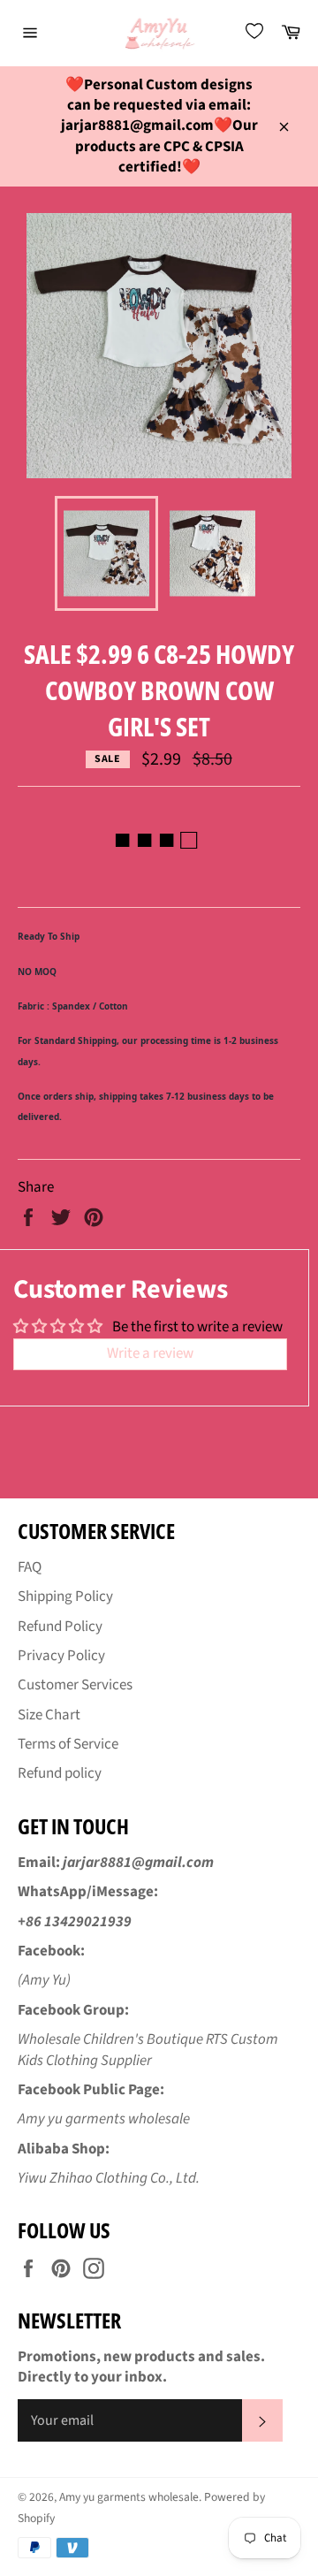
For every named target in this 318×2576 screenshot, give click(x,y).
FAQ (30, 1567)
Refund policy (60, 1773)
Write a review (150, 1353)
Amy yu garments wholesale (129, 2497)
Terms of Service (68, 1744)
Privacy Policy (61, 1656)
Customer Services (75, 1685)
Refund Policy (60, 1627)
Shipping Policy (65, 1597)
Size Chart (49, 1715)
